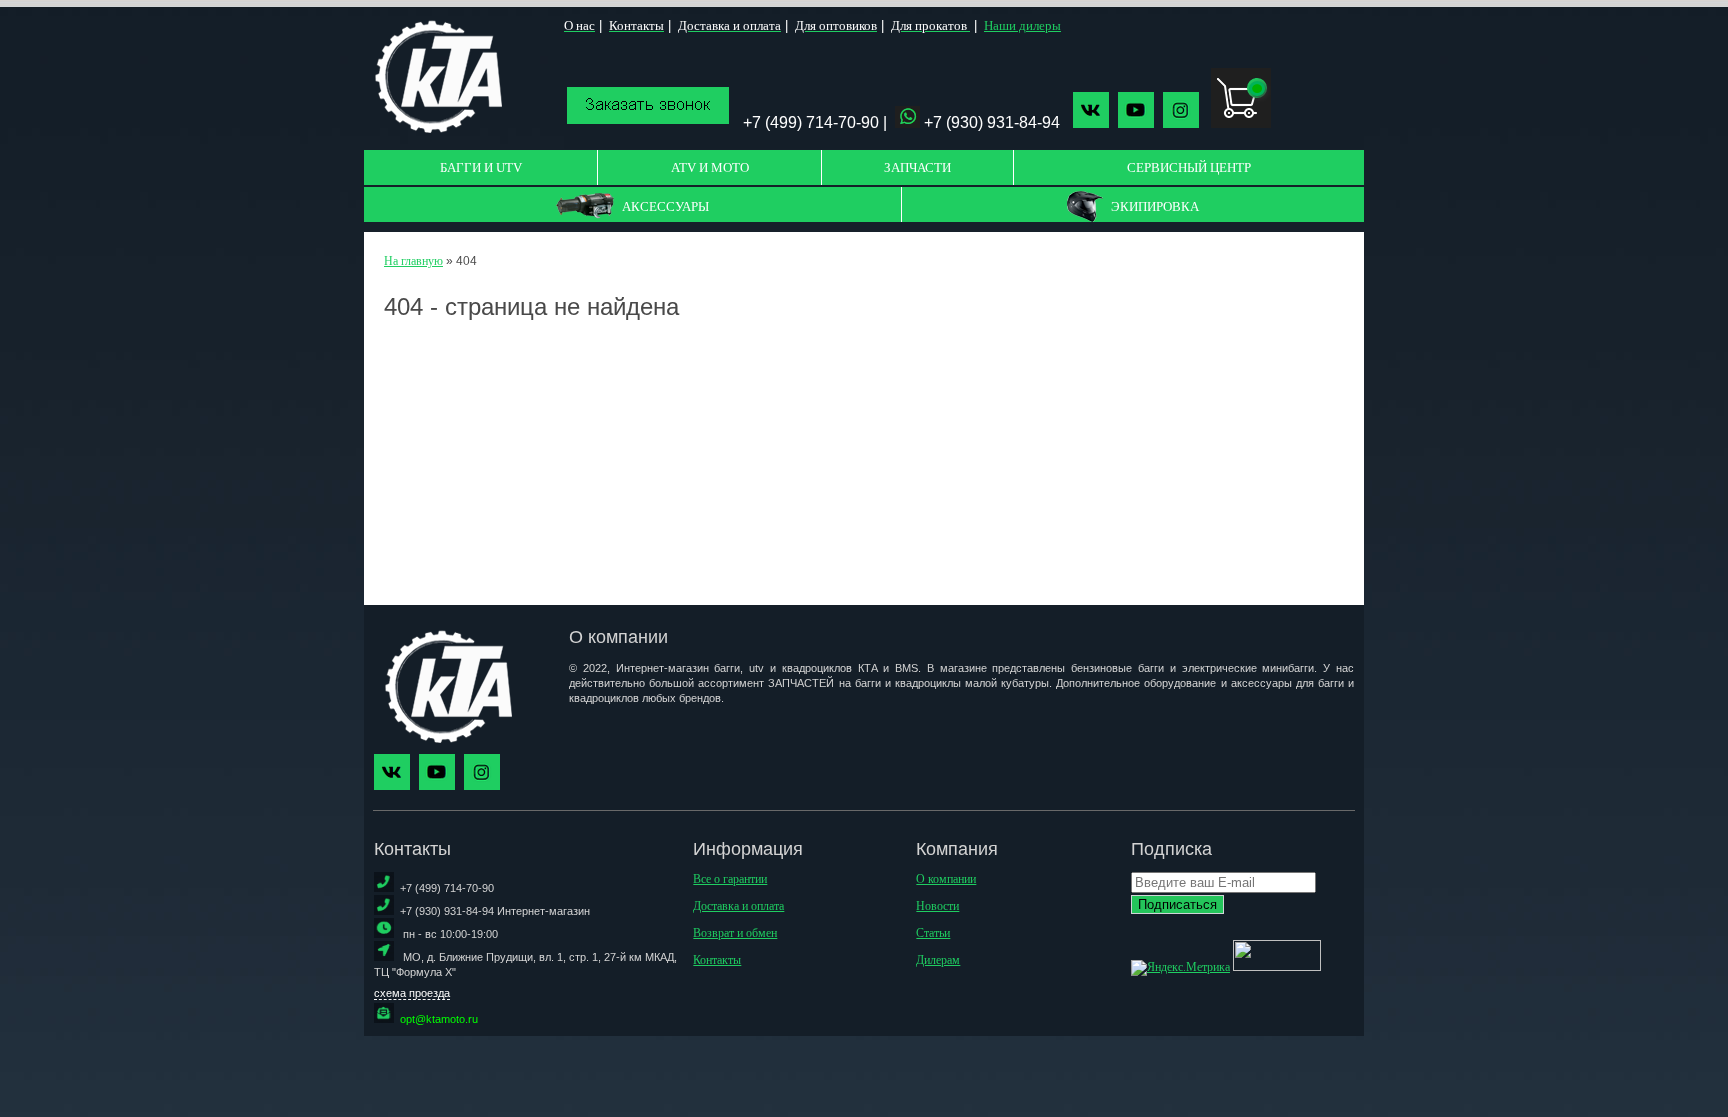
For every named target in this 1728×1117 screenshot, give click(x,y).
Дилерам (938, 960)
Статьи (933, 933)
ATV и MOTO (710, 167)
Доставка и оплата (738, 906)
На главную (413, 261)
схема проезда (412, 993)
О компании (946, 879)
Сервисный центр (1189, 167)
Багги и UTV (481, 167)
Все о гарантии (730, 879)
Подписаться (1177, 904)
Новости (937, 906)
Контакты (717, 960)
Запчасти (917, 167)
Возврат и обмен (735, 933)
